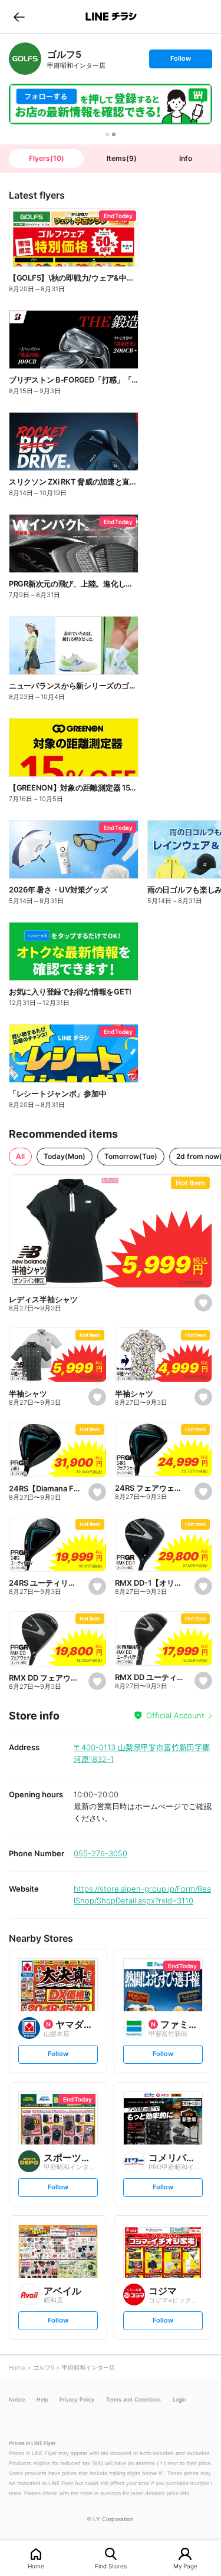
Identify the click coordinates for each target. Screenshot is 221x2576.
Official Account (175, 1715)
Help (42, 2399)
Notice (17, 2399)
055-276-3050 (100, 1853)
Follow (180, 61)
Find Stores (111, 2566)
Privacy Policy (77, 2399)
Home (36, 2566)
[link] (25, 59)
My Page (185, 2566)
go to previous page (19, 17)
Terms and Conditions (133, 2399)
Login (179, 2399)
